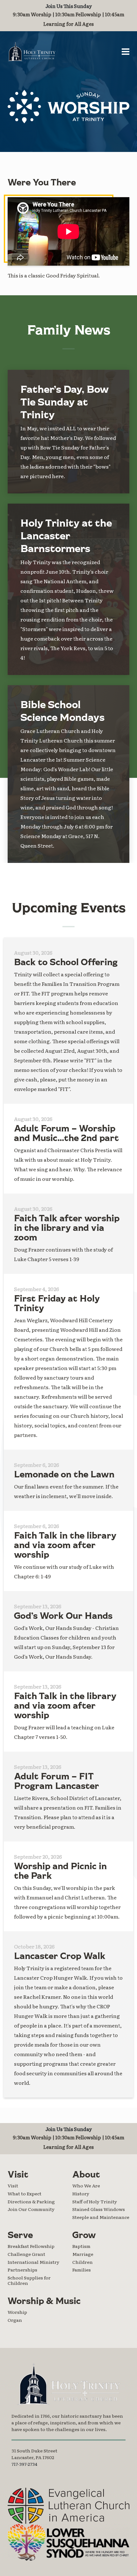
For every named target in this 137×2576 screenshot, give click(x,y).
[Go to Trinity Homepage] (68, 2384)
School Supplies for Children (29, 2280)
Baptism (81, 2246)
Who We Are (86, 2185)
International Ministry (33, 2262)
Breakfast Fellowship (31, 2246)
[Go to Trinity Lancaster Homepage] (32, 52)
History (81, 2193)
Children (83, 2262)
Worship (17, 2312)
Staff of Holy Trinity (95, 2201)
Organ (15, 2320)
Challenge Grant (26, 2254)
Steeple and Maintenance (101, 2217)
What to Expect (25, 2193)
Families (82, 2270)
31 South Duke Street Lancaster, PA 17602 (34, 2454)
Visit (13, 2185)
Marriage (83, 2254)
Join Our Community (31, 2209)
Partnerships (22, 2270)
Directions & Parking (31, 2201)
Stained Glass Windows (99, 2209)
